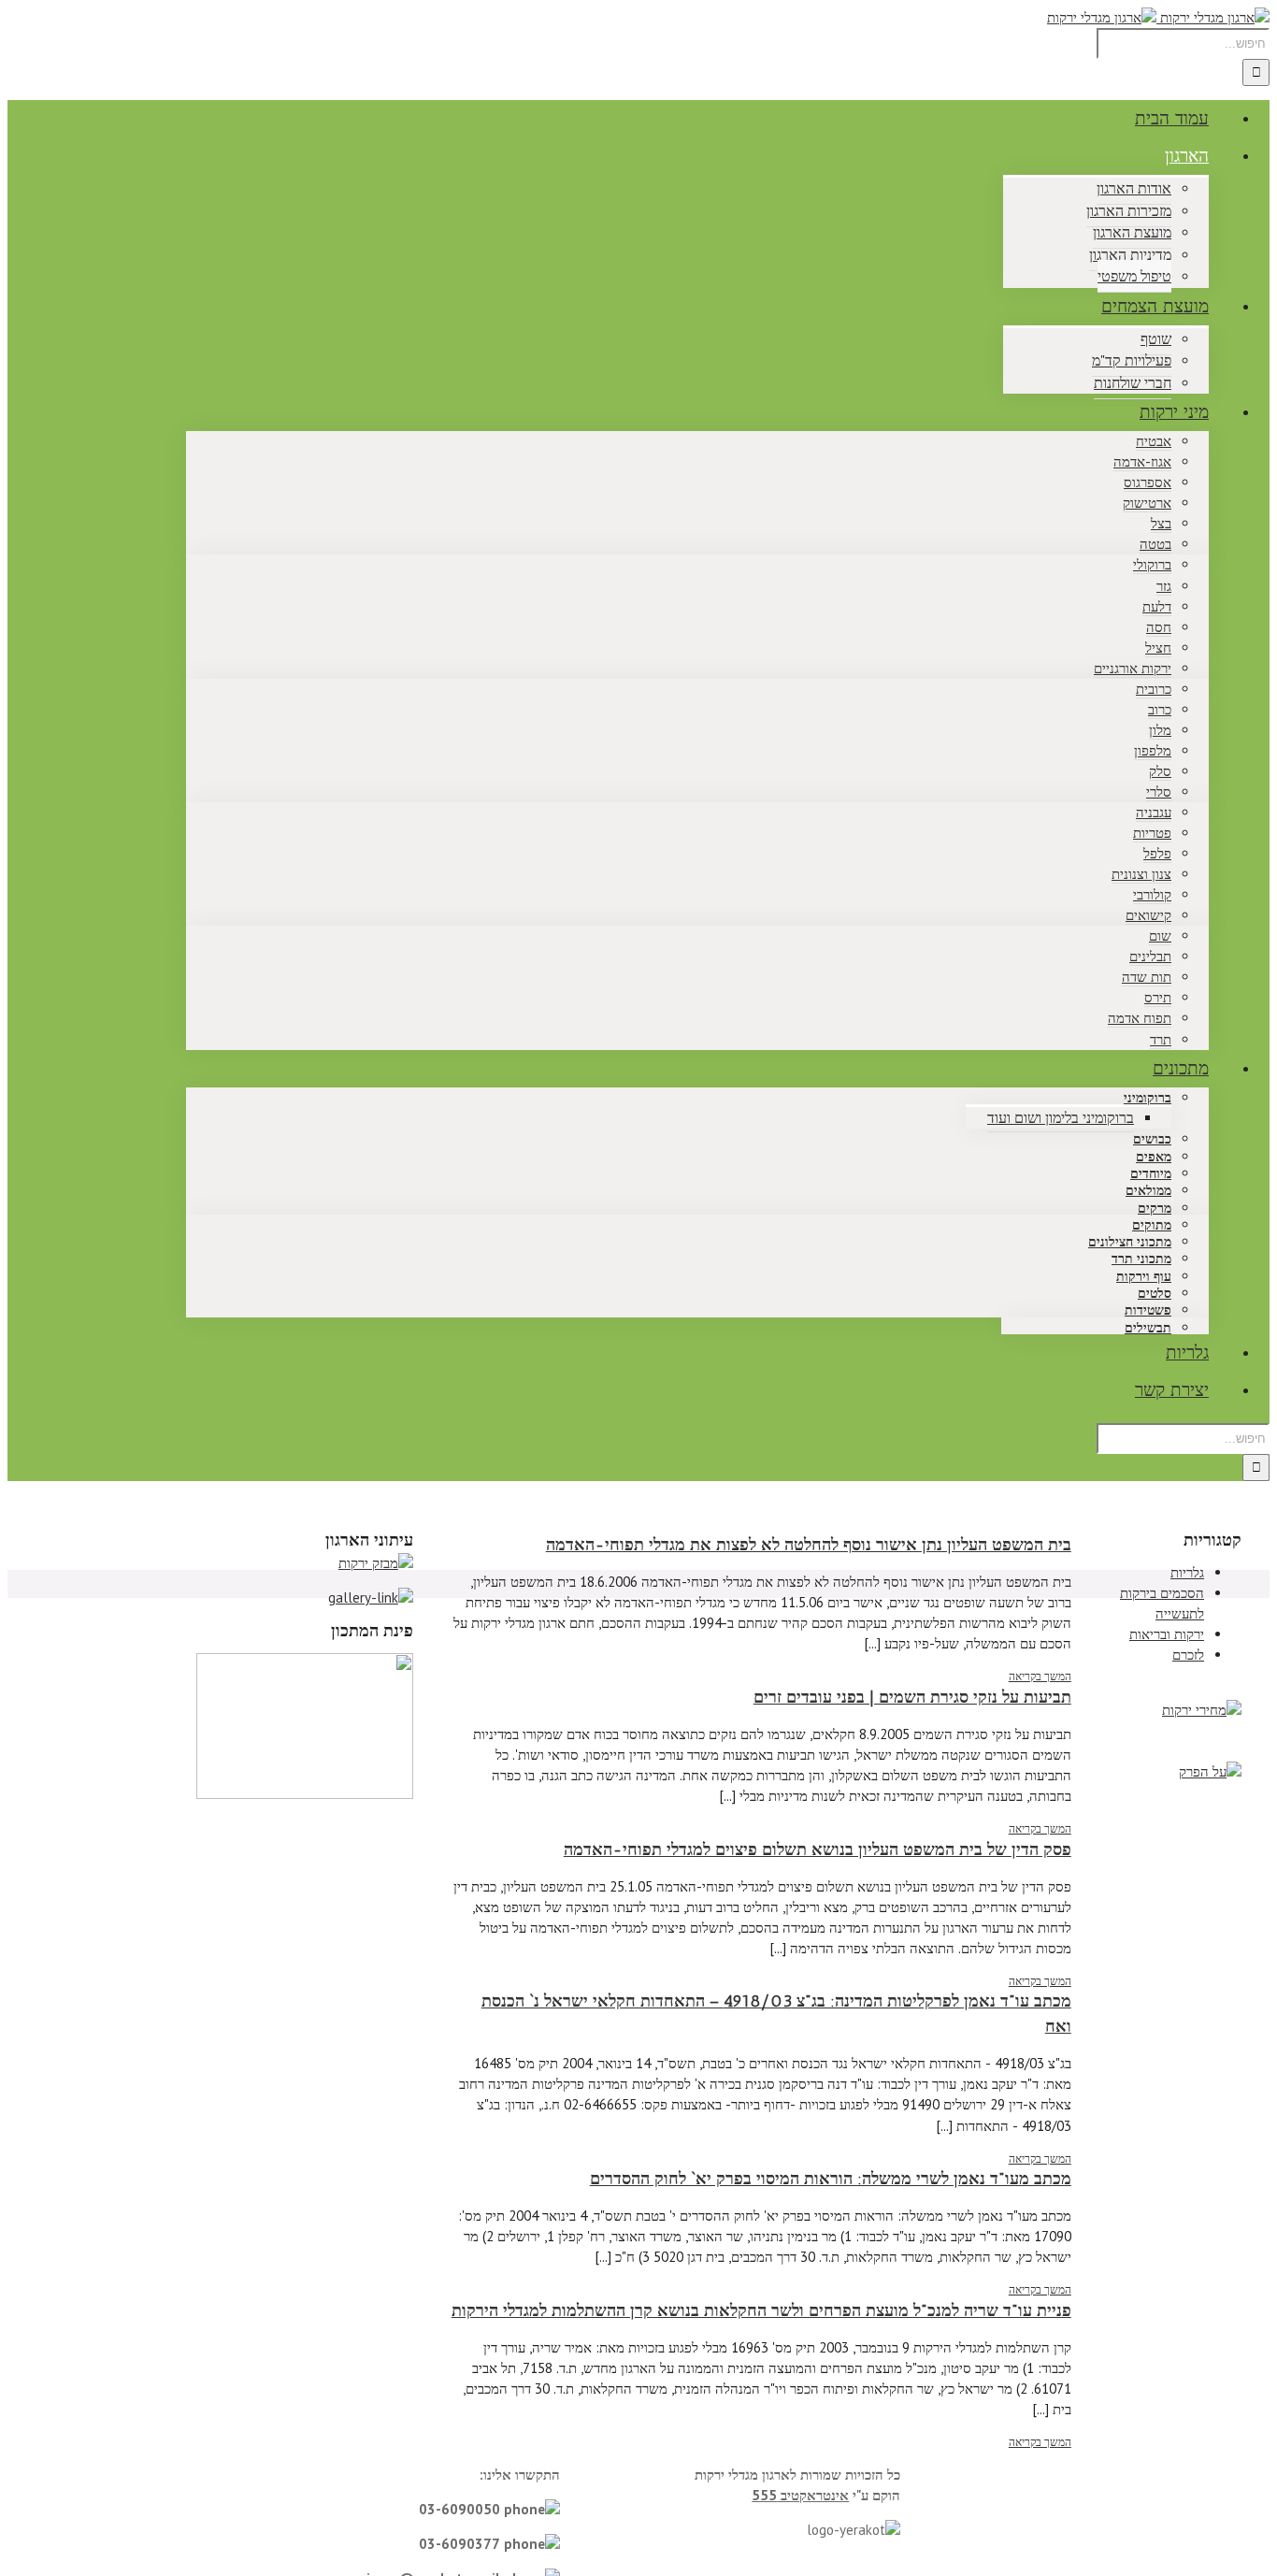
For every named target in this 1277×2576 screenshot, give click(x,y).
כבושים (1152, 1139)
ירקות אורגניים (1133, 668)
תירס (1158, 997)
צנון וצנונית (1141, 874)
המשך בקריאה (1040, 1676)
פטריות (1152, 833)
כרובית (1154, 689)
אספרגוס (1148, 482)
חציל (1158, 648)
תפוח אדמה (1140, 1018)
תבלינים (1150, 956)
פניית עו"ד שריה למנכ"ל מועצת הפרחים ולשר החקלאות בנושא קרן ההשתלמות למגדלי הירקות (761, 2310)
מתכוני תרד (1141, 1259)
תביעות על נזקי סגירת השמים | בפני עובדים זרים (912, 1697)
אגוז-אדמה (1142, 461)
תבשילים (1148, 1328)
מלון (1160, 730)
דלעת (1157, 606)
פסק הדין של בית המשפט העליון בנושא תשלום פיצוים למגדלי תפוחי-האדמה (818, 1849)
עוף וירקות (1144, 1277)
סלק (1160, 771)
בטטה (1155, 544)
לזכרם (1188, 1655)
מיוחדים (1151, 1174)
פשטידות (1148, 1310)
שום (1160, 935)
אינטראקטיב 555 (800, 2495)
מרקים (1155, 1209)
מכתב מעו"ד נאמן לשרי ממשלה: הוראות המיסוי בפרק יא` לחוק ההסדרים (831, 2179)
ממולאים (1148, 1191)
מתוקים (1152, 1225)
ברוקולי (1152, 564)
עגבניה (1154, 812)
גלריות (1187, 1572)
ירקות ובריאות (1167, 1634)
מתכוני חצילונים (1130, 1242)
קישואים (1148, 915)
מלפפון (1153, 750)
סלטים (1155, 1294)
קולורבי (1152, 894)
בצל (1161, 523)
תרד (1161, 1039)
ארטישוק (1147, 503)
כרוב (1160, 709)
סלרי (1159, 792)
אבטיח (1154, 441)
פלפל (1157, 853)
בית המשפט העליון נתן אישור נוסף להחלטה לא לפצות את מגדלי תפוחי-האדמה (809, 1545)
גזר (1164, 586)
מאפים (1154, 1157)
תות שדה (1147, 977)
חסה (1159, 627)
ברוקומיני (1148, 1098)
